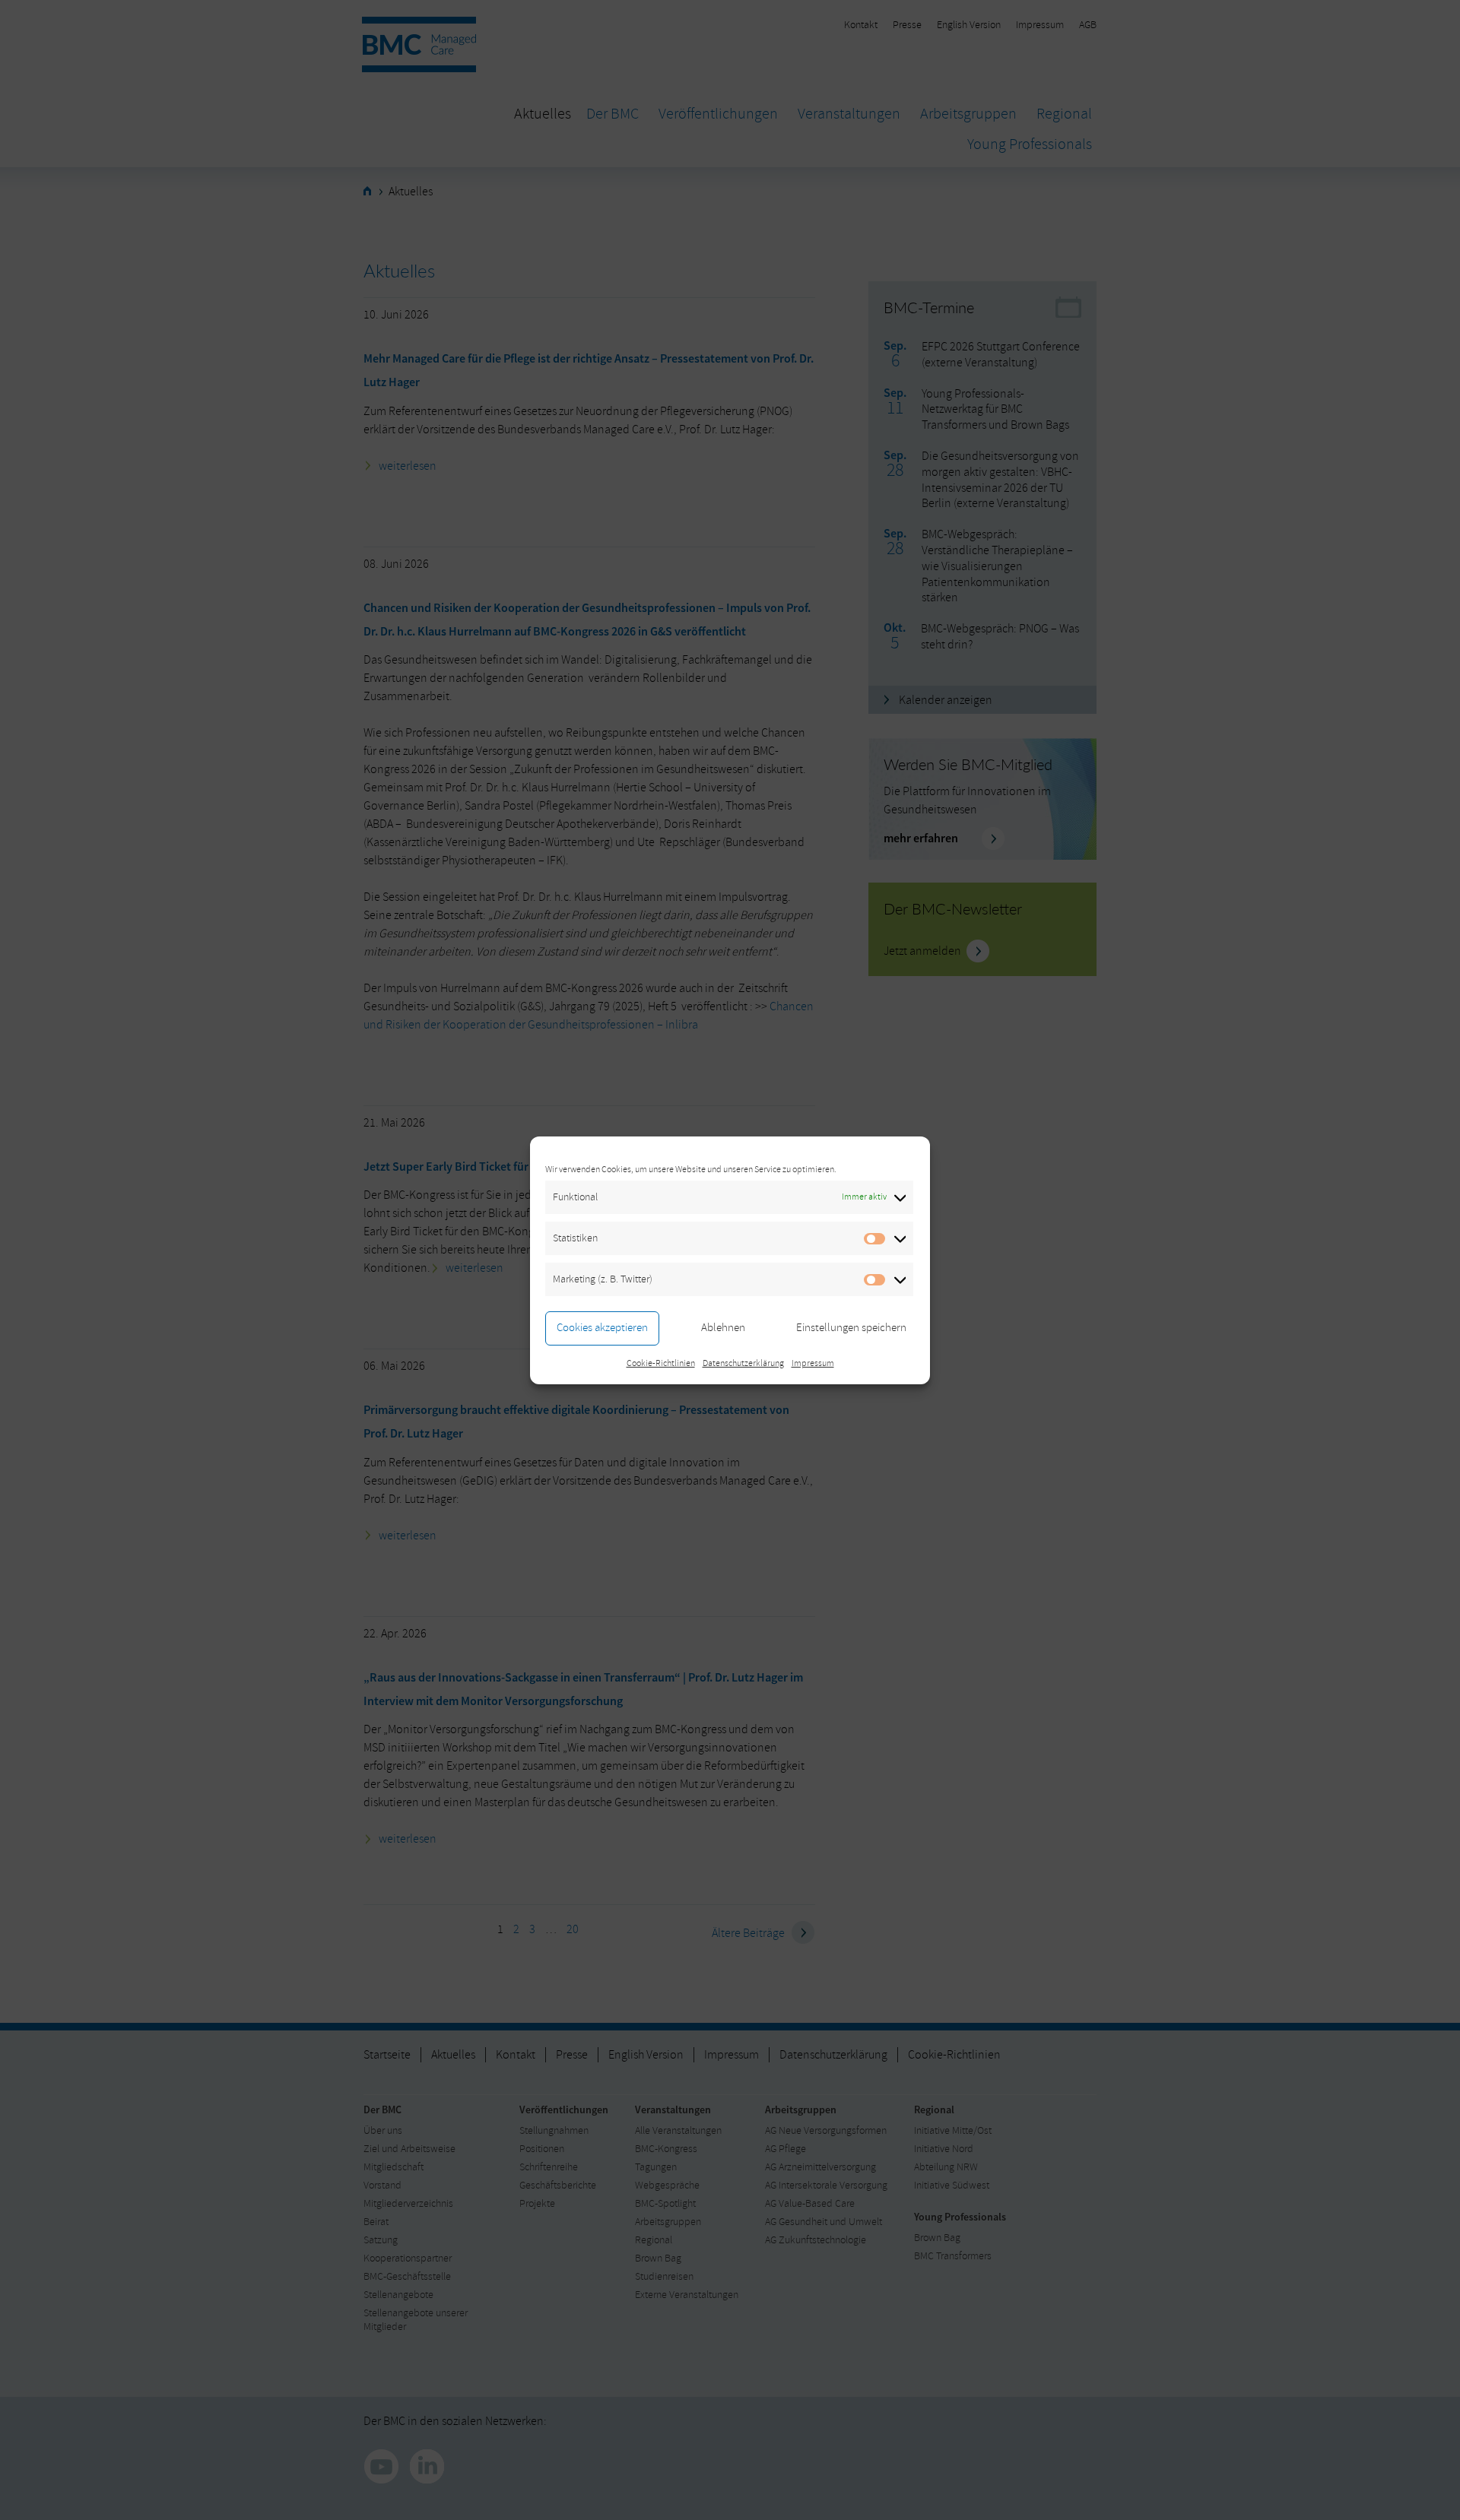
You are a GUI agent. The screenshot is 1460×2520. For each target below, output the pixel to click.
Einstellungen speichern (851, 1328)
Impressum (813, 1363)
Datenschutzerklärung (743, 1363)
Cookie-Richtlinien (661, 1363)
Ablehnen (723, 1328)
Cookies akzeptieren (602, 1328)
